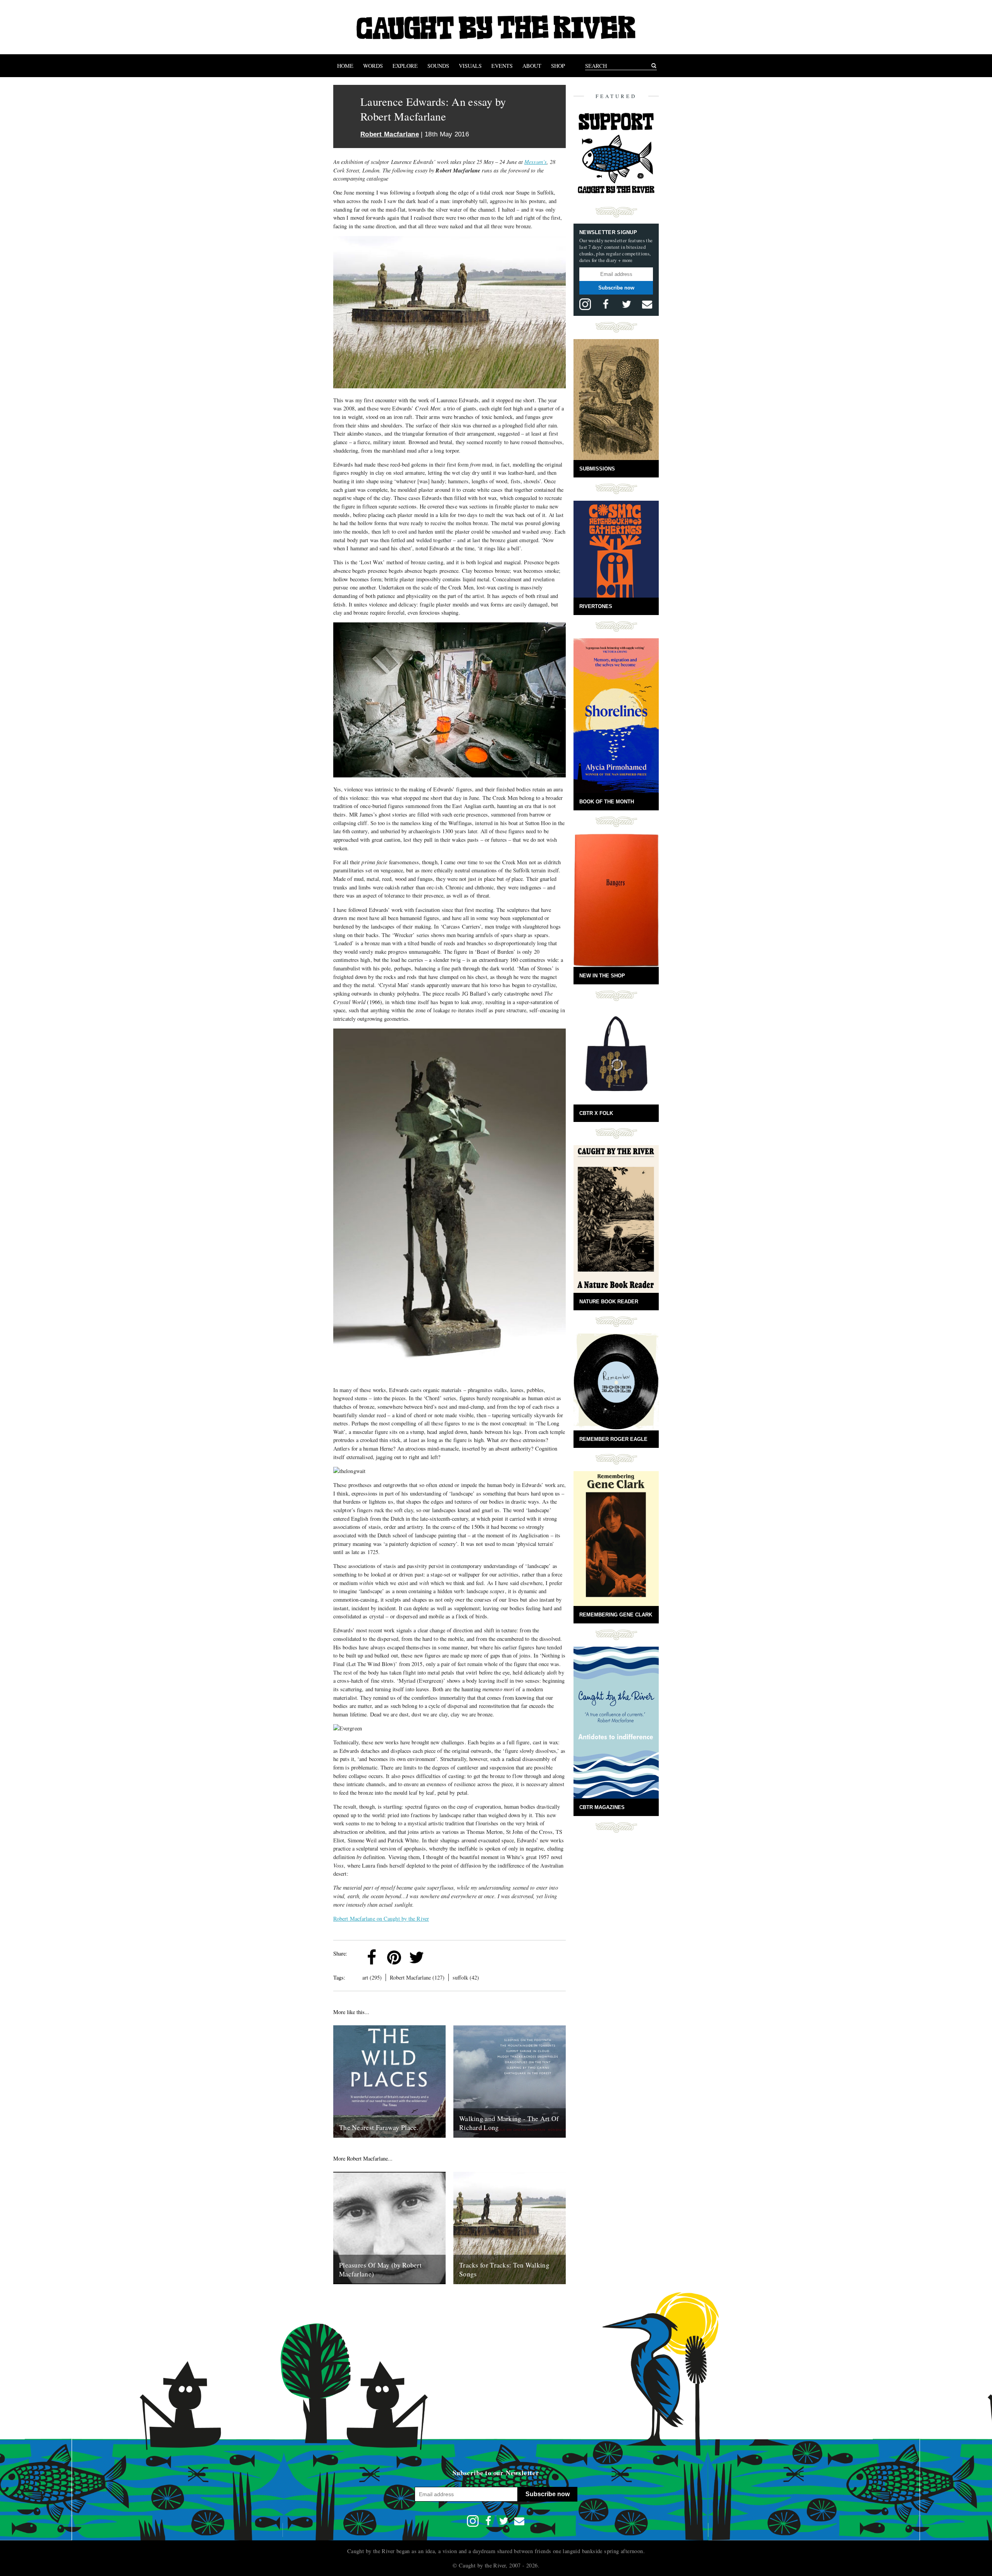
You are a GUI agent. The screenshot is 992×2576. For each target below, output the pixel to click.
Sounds (438, 66)
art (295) (372, 1977)
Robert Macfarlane (390, 134)
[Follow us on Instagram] (585, 304)
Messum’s (536, 162)
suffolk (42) (466, 1977)
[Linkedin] (439, 1957)
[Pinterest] (394, 1957)
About (532, 66)
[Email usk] (647, 304)
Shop (558, 66)
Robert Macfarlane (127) (417, 1977)
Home (345, 66)
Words (373, 66)
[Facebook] (372, 1957)
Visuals (470, 66)
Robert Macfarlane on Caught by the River (381, 1919)
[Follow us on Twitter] (627, 304)
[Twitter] (417, 1957)
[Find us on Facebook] (606, 304)
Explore (405, 66)
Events (502, 66)
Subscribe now (616, 288)
